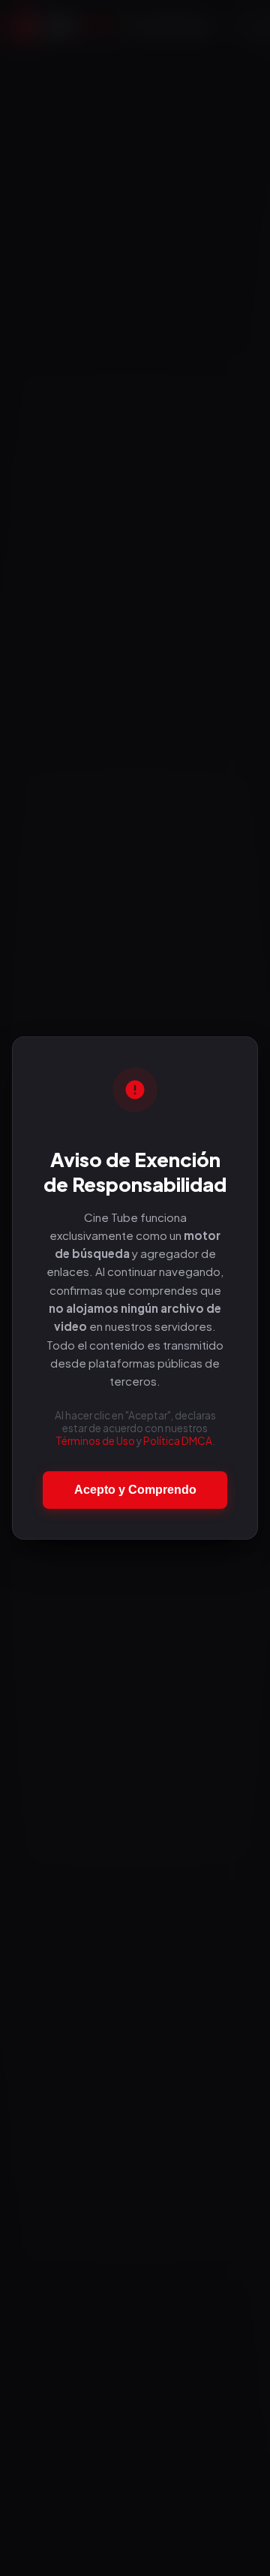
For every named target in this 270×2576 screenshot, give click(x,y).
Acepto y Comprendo (135, 1490)
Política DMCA (178, 1441)
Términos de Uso (95, 1441)
